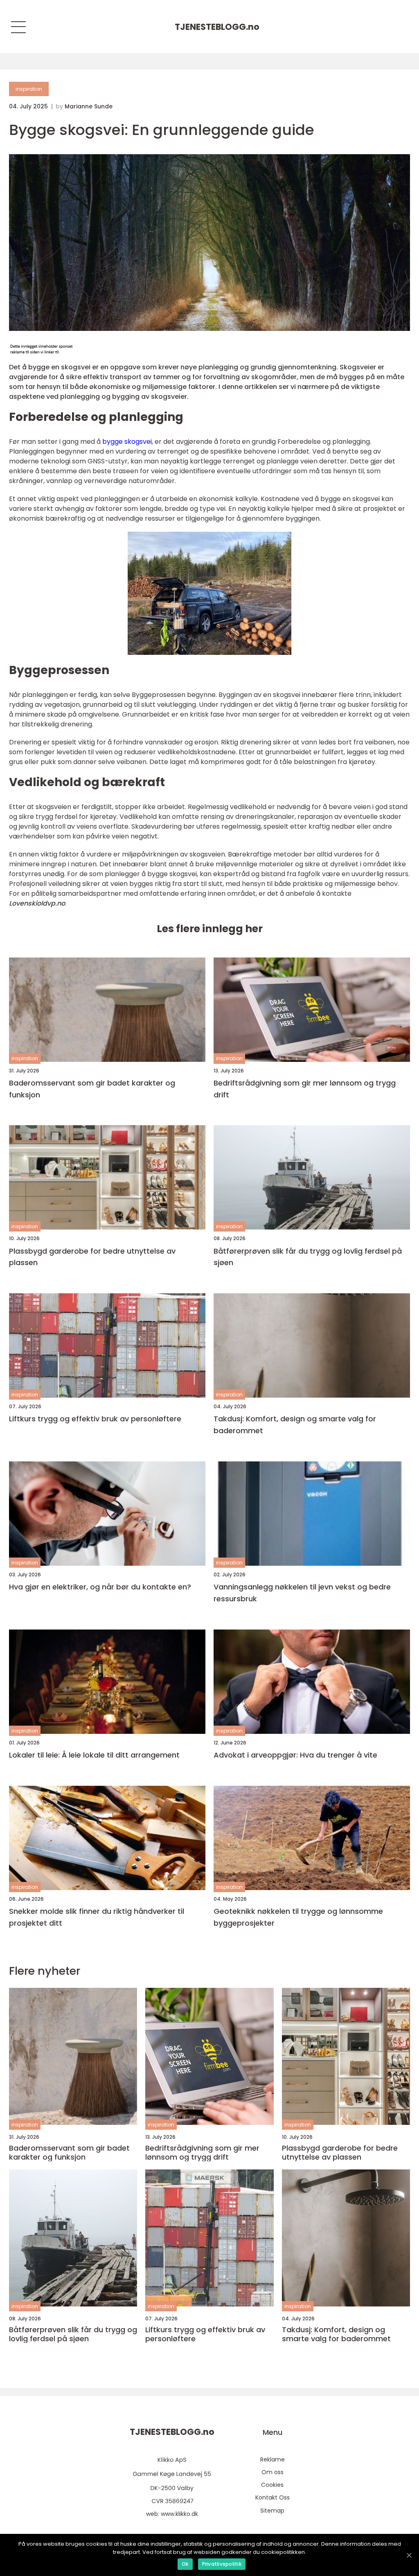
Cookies (272, 2485)
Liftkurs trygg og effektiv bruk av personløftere (95, 1419)
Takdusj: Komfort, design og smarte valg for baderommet (295, 1425)
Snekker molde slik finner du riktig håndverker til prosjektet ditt (97, 1917)
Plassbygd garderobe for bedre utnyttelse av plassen (92, 1257)
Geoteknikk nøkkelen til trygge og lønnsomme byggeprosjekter (298, 1917)
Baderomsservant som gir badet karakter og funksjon (92, 1089)
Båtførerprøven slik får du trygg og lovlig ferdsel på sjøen (308, 1257)
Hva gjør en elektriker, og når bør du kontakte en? (100, 1587)
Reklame (273, 2459)
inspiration (29, 89)
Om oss (273, 2472)
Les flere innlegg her (210, 929)
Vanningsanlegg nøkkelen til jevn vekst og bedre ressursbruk (302, 1593)
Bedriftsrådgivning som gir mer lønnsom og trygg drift (305, 1089)
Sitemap (272, 2511)
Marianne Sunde (89, 106)
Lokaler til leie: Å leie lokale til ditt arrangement (94, 1755)
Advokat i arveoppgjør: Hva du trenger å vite (295, 1755)
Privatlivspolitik (222, 2564)
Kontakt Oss (273, 2497)
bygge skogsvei (127, 442)
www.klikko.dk (179, 2514)
